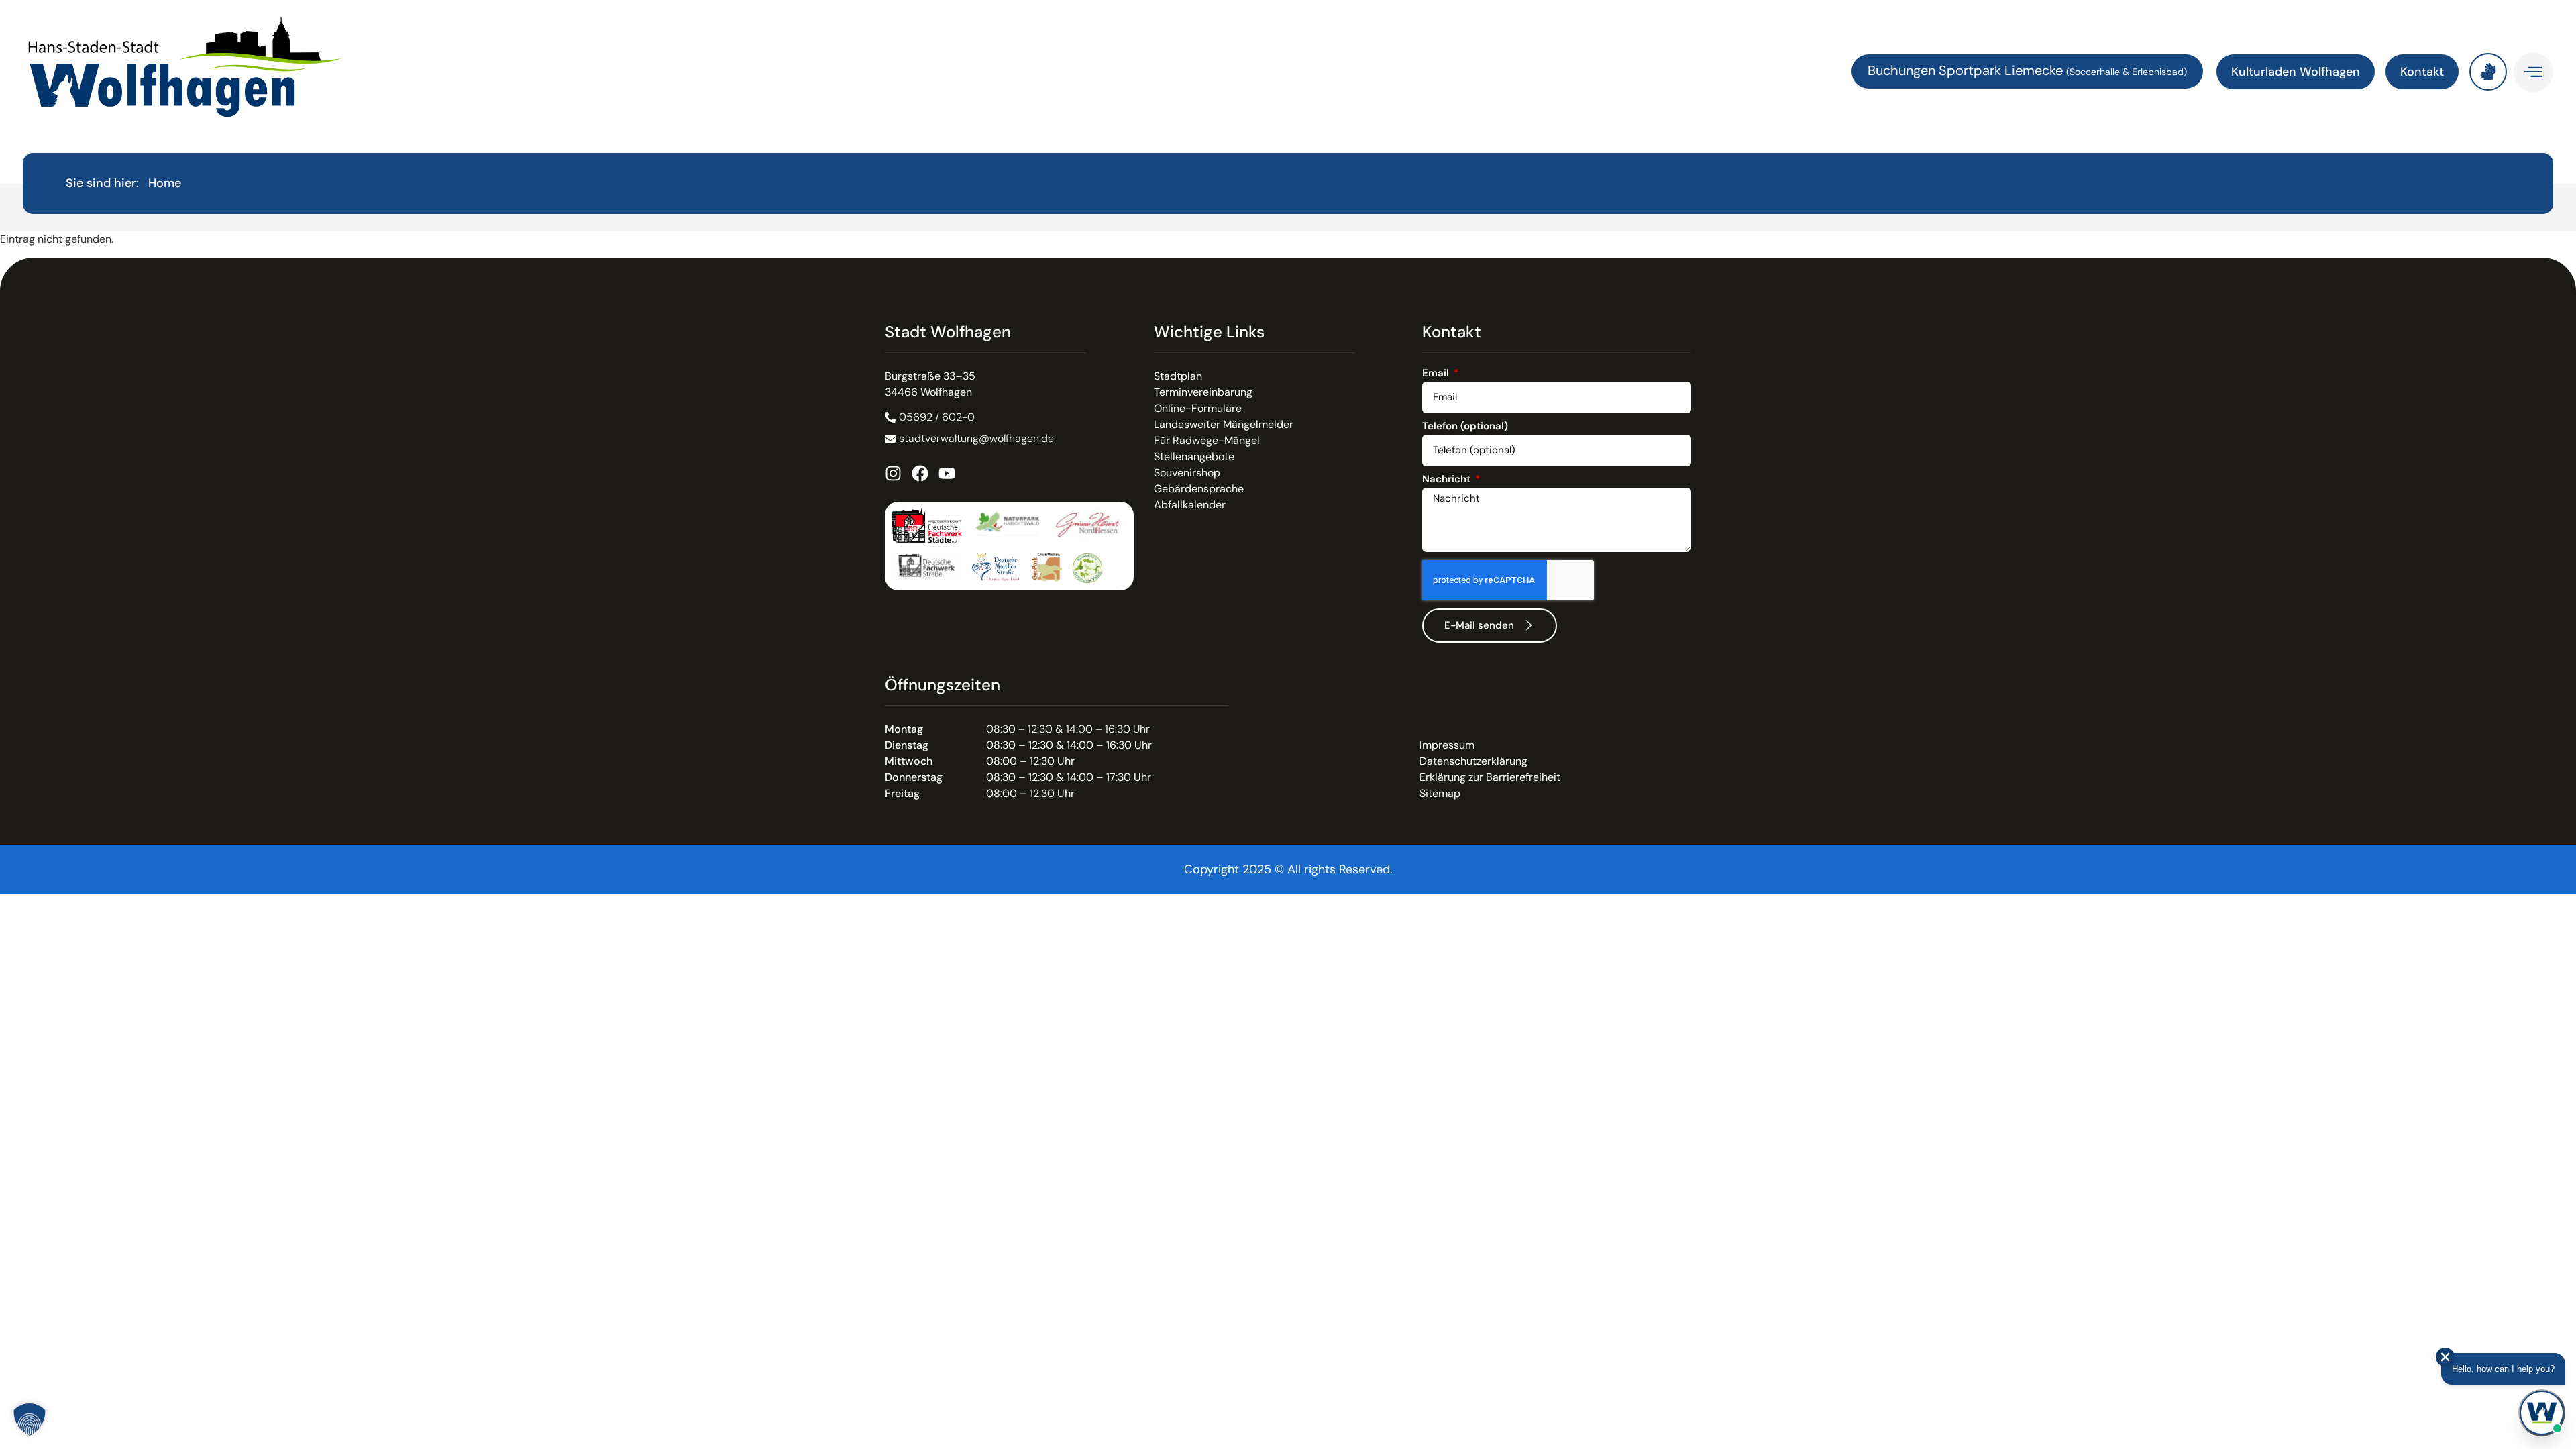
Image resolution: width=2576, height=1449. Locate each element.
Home (165, 183)
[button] (30, 1419)
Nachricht (1448, 480)
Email (1437, 374)
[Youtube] (947, 473)
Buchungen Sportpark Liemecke (1967, 70)
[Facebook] (920, 473)
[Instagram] (893, 473)
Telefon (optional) (1465, 427)
